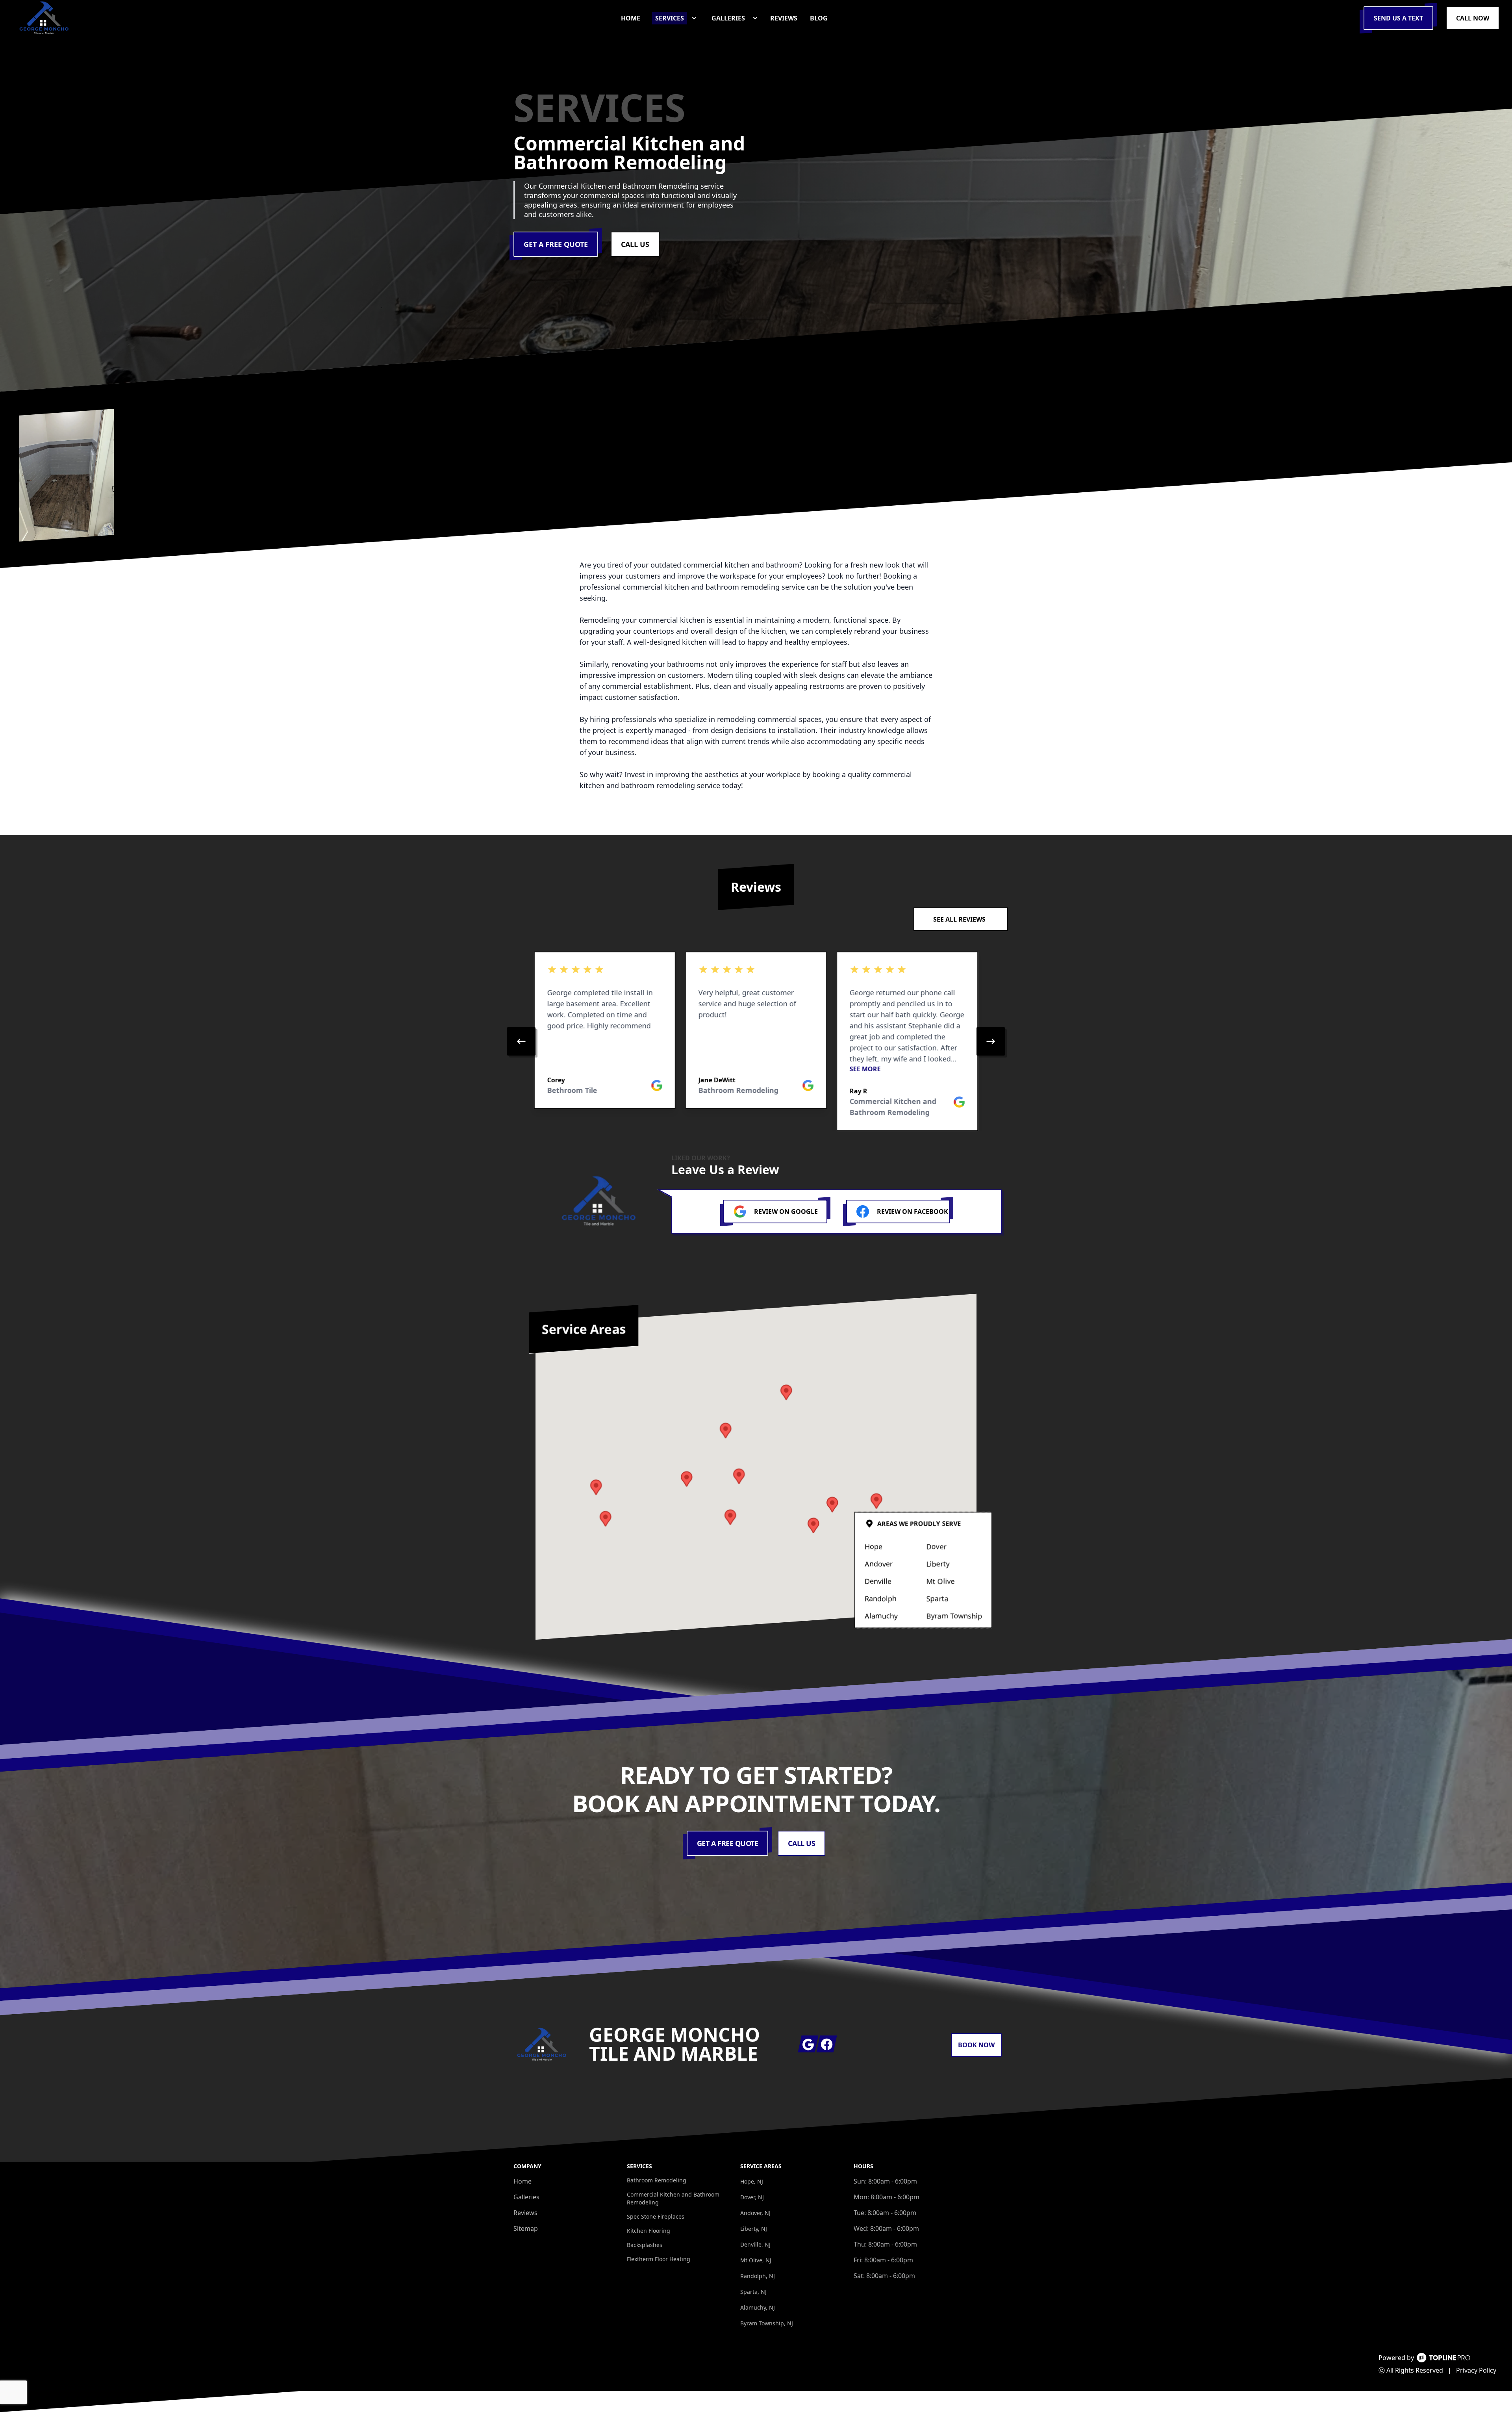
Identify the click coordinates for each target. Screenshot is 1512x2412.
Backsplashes (645, 2245)
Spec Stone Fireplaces (656, 2216)
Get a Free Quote (556, 244)
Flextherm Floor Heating (659, 2259)
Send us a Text (1398, 18)
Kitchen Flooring (649, 2231)
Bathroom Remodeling (657, 2180)
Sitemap (526, 2228)
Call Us (635, 244)
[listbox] (756, 1041)
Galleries (526, 2197)
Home (523, 2181)
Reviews (525, 2213)
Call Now (1473, 18)
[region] (756, 1041)
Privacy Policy (1476, 2370)
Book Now (976, 2045)
